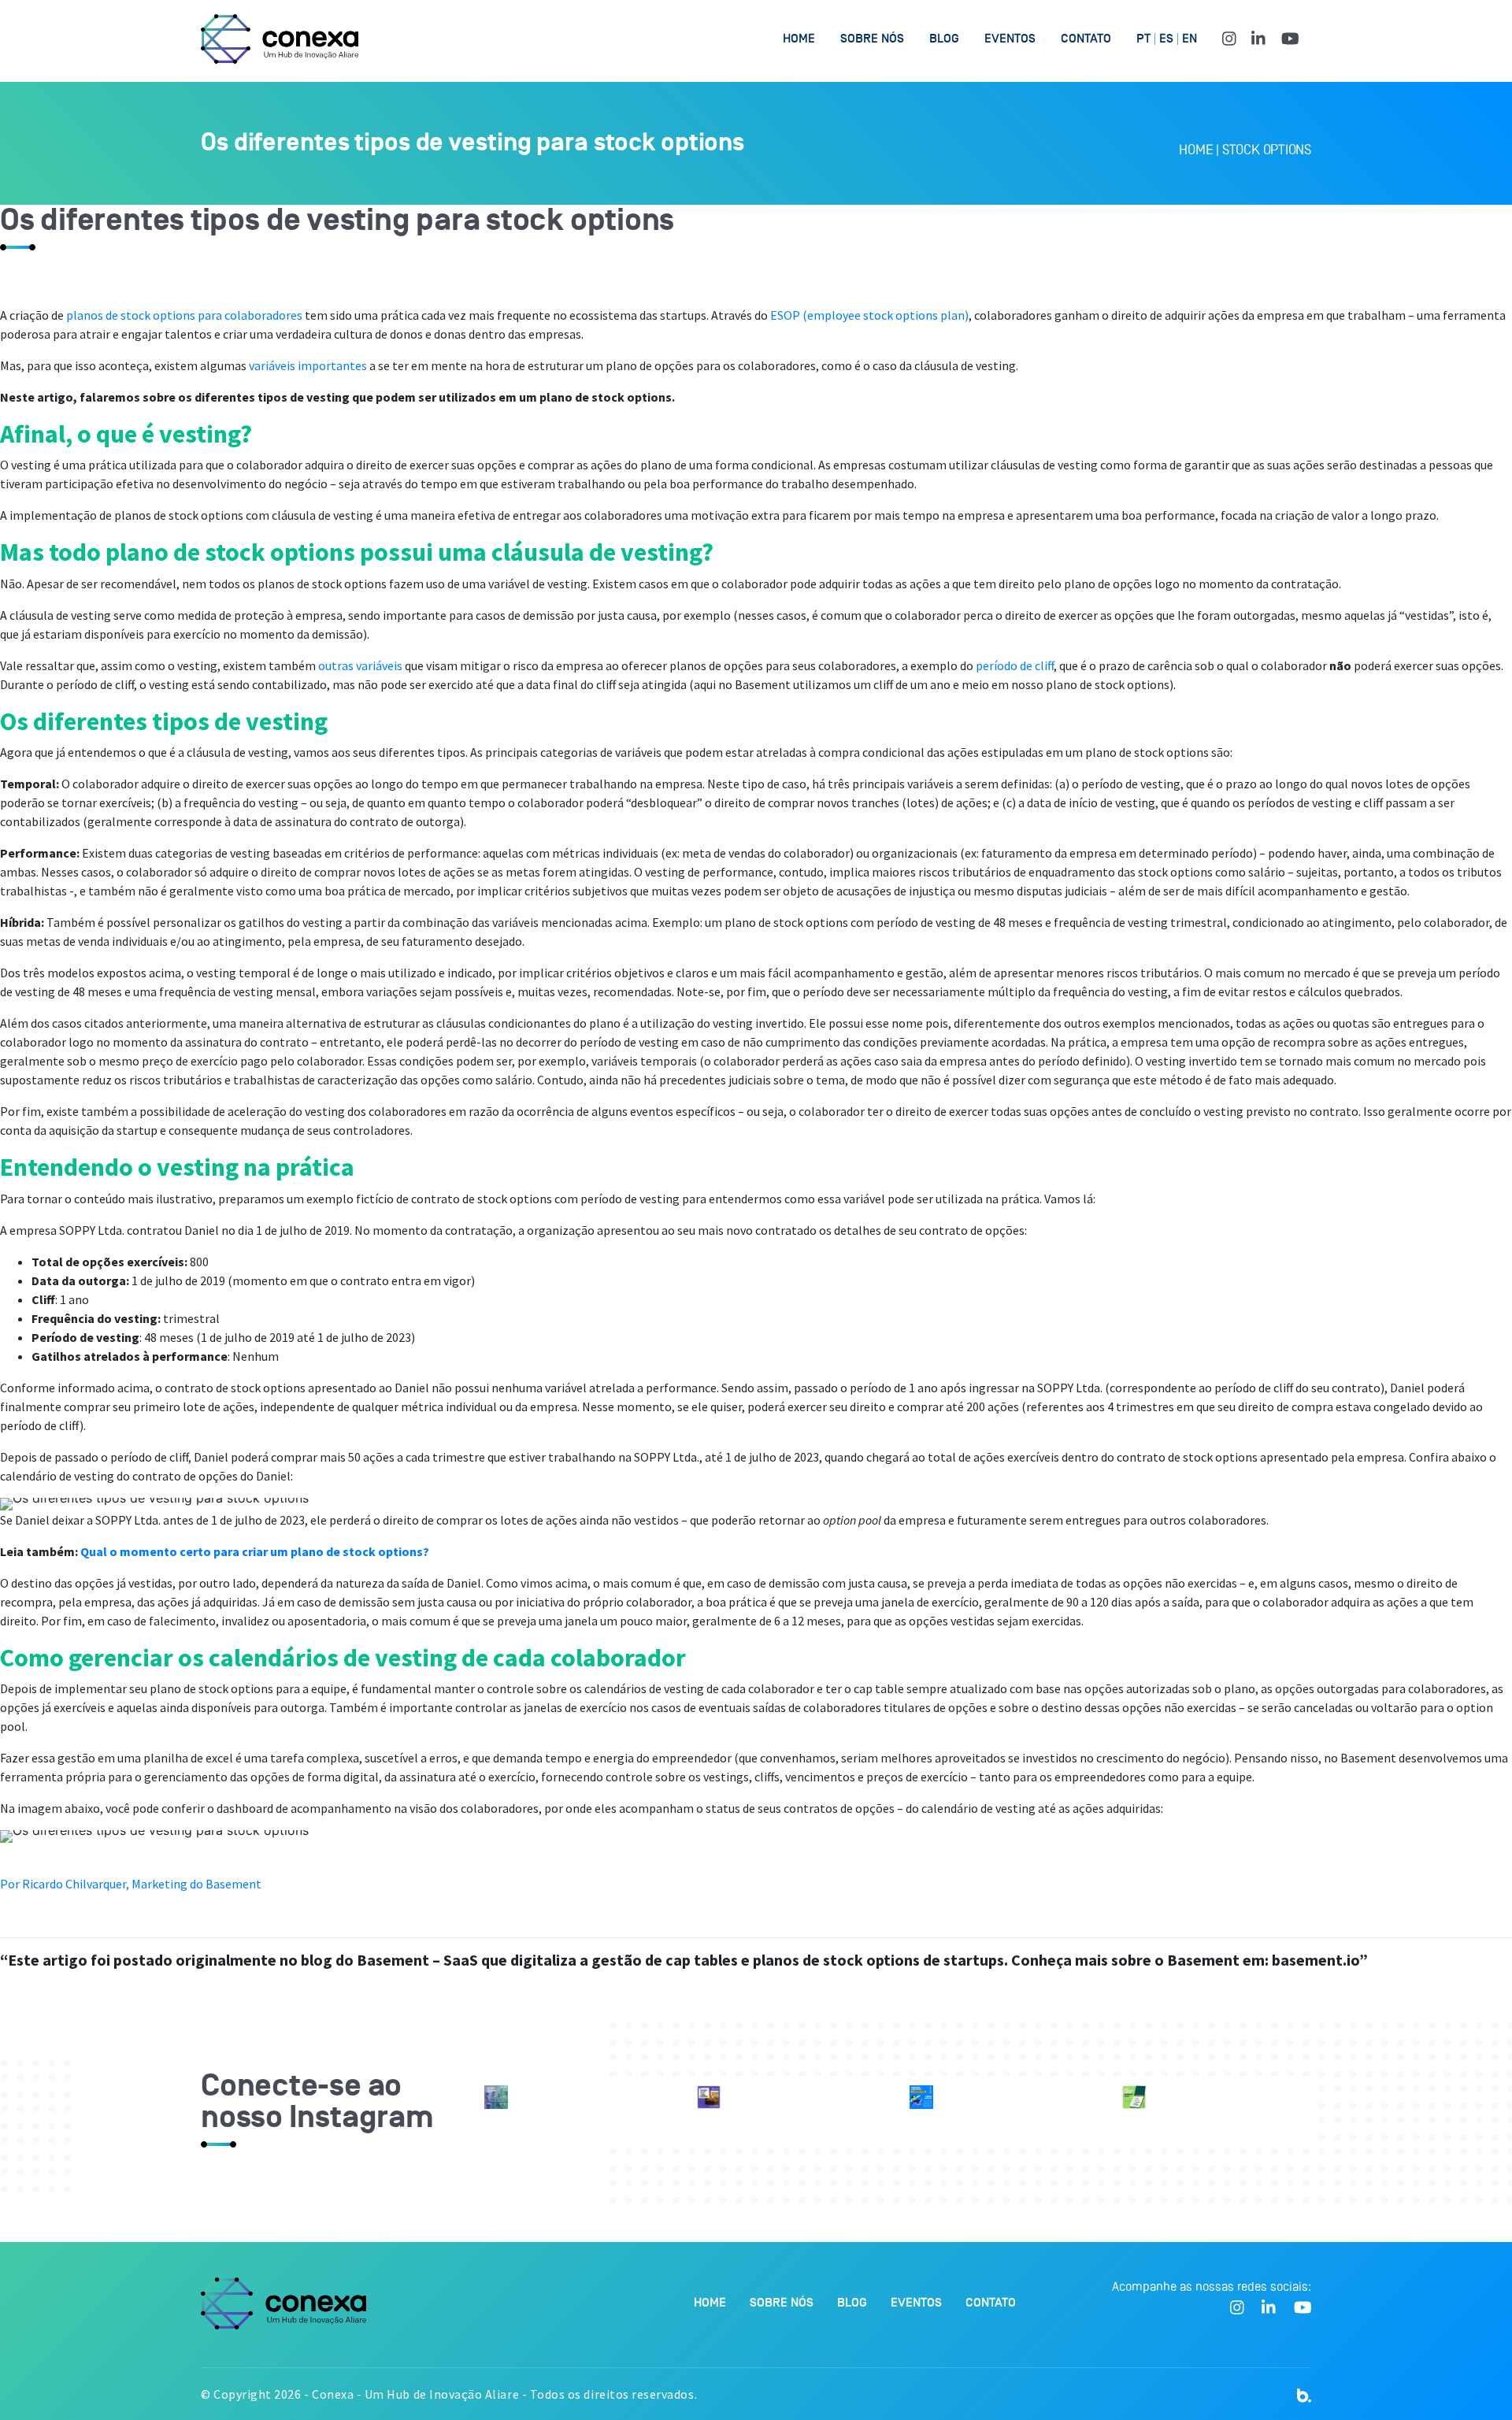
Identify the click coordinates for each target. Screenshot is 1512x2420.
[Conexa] (280, 39)
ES (1166, 39)
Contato (1086, 39)
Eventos (1010, 39)
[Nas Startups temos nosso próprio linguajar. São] (921, 2097)
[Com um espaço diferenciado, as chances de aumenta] (496, 2097)
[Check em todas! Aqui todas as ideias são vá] (1134, 2097)
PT (1143, 39)
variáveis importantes (308, 365)
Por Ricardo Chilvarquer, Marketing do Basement (131, 1884)
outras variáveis (360, 665)
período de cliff (1015, 665)
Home (799, 39)
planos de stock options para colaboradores (184, 315)
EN (1190, 39)
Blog (944, 39)
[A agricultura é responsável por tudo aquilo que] (709, 2097)
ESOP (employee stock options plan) (869, 315)
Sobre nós (872, 39)
